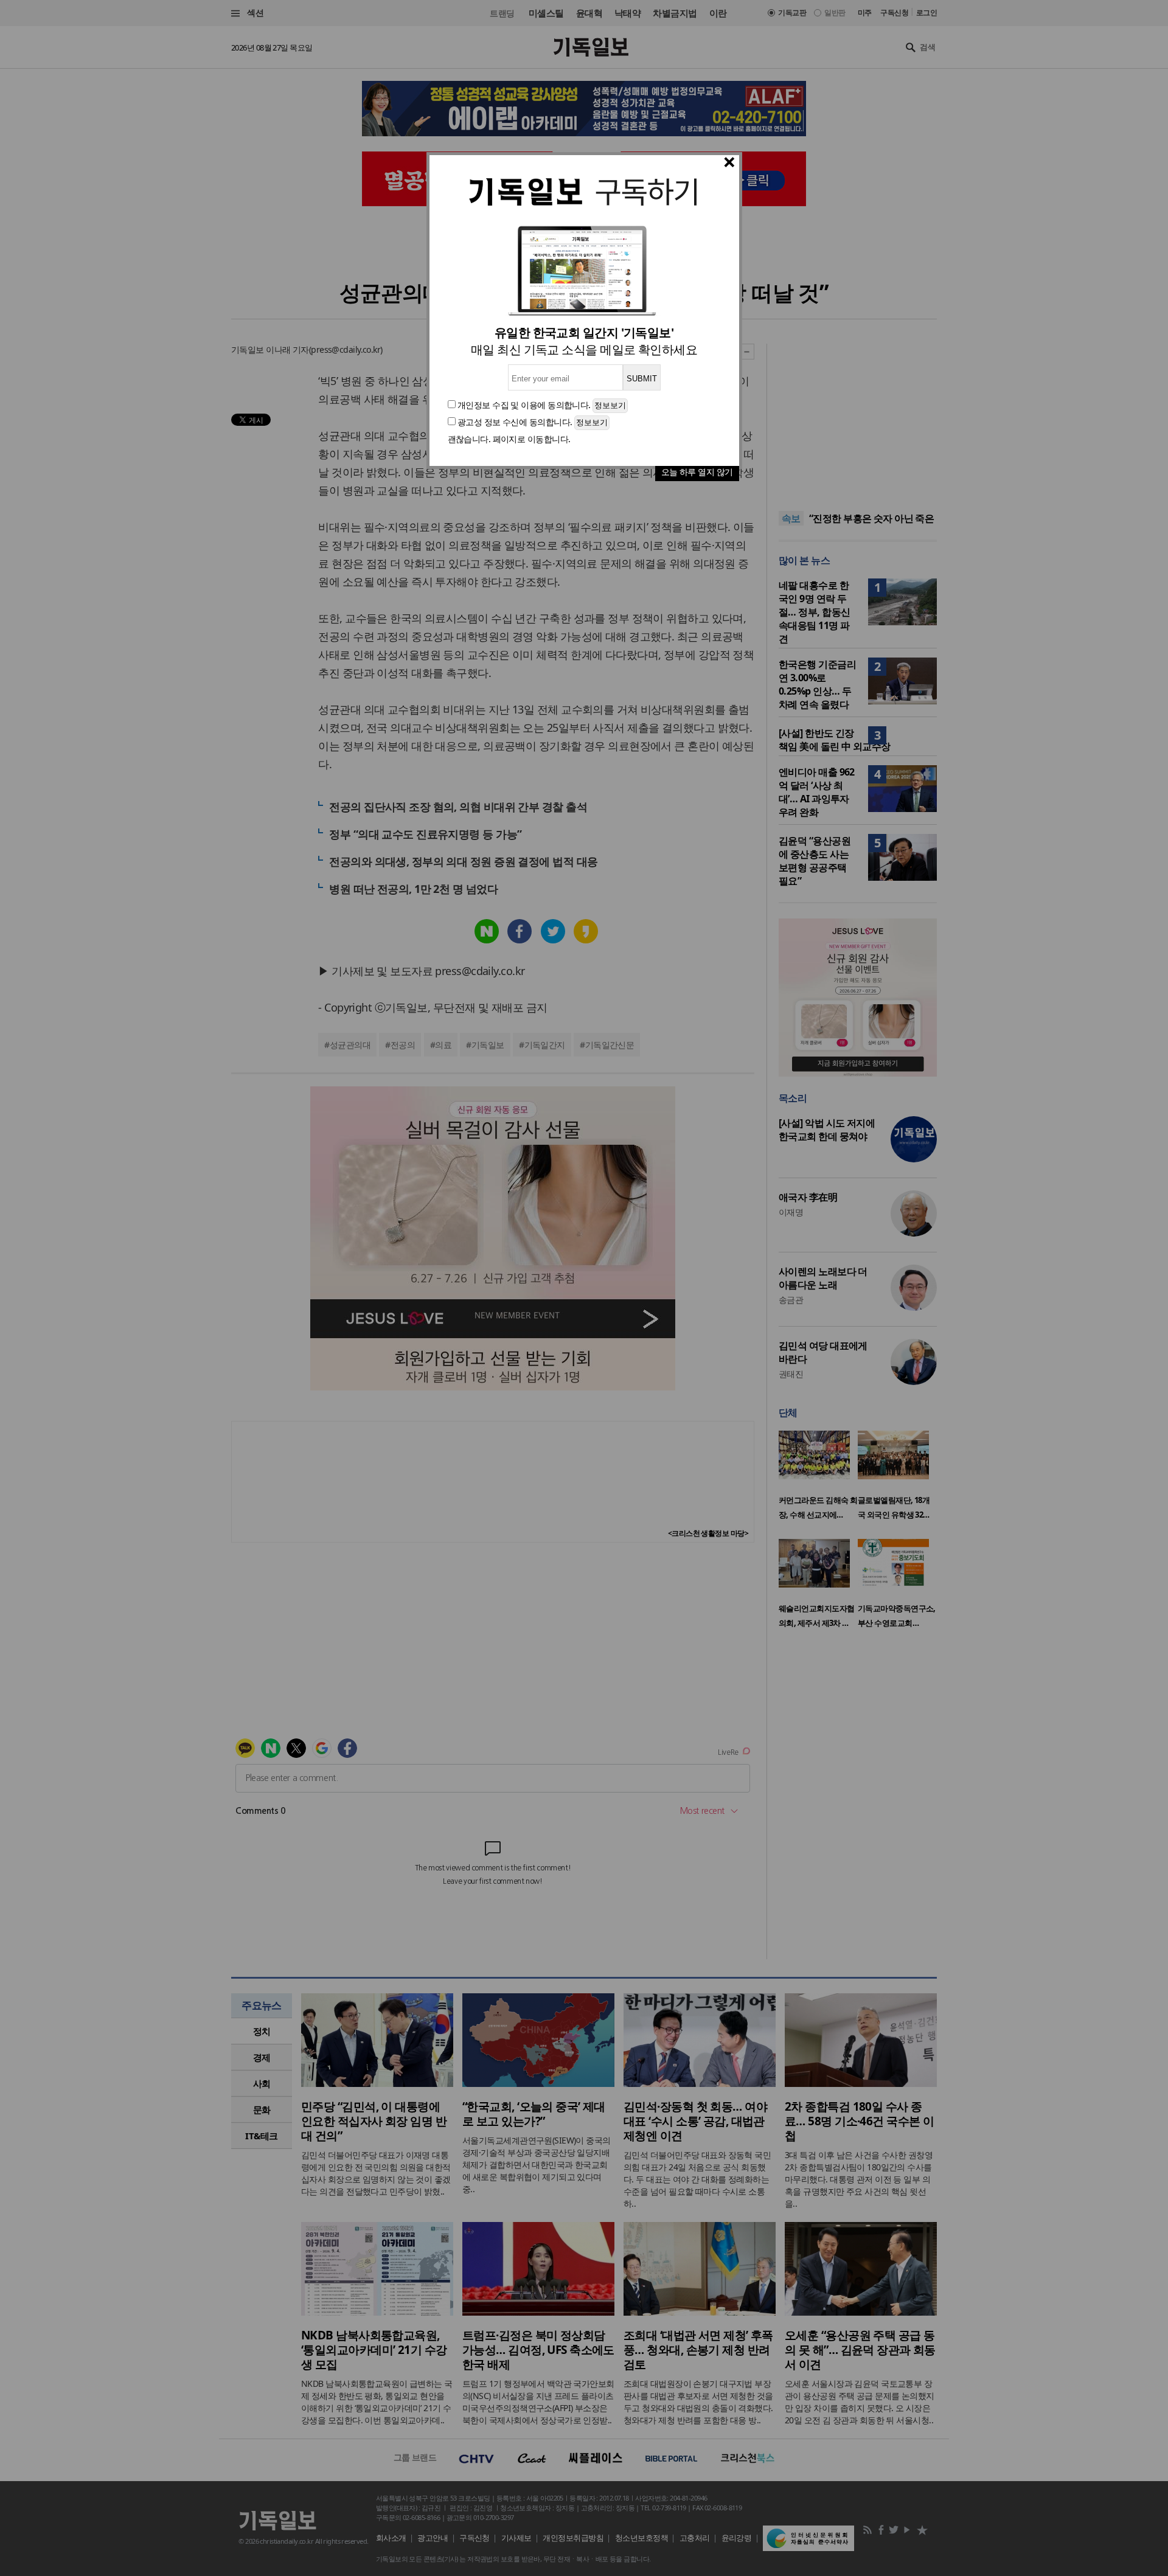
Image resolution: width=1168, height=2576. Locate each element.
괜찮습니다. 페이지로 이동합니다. (509, 439)
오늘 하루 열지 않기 (697, 472)
